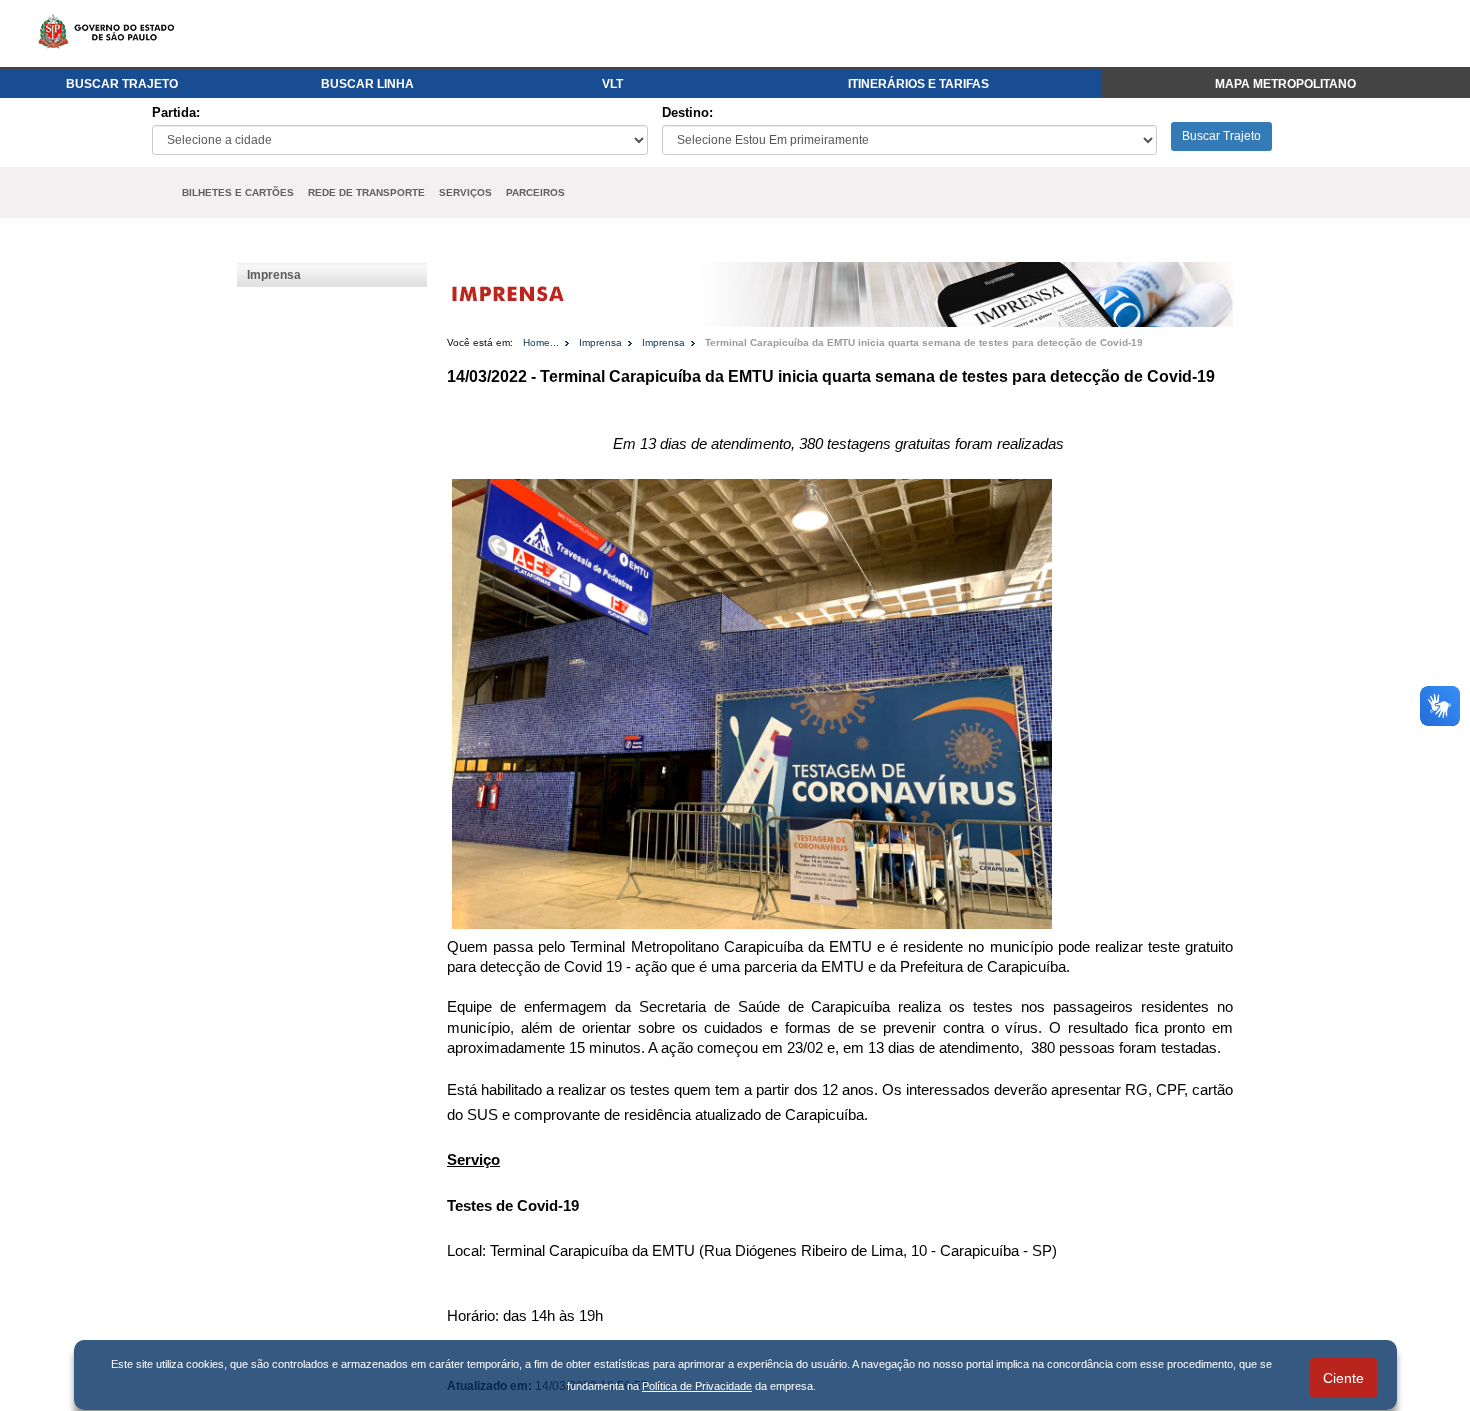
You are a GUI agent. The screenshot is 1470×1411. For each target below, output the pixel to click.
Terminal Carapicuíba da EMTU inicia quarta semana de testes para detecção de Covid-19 (924, 342)
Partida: (176, 112)
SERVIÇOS (465, 192)
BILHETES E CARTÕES (238, 192)
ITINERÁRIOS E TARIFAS (918, 84)
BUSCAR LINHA (367, 84)
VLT (612, 84)
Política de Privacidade (697, 1386)
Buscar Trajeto (1221, 136)
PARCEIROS (535, 192)
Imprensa (274, 275)
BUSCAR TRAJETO (122, 84)
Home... (541, 342)
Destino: (687, 112)
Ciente (1343, 1378)
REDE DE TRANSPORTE (366, 192)
